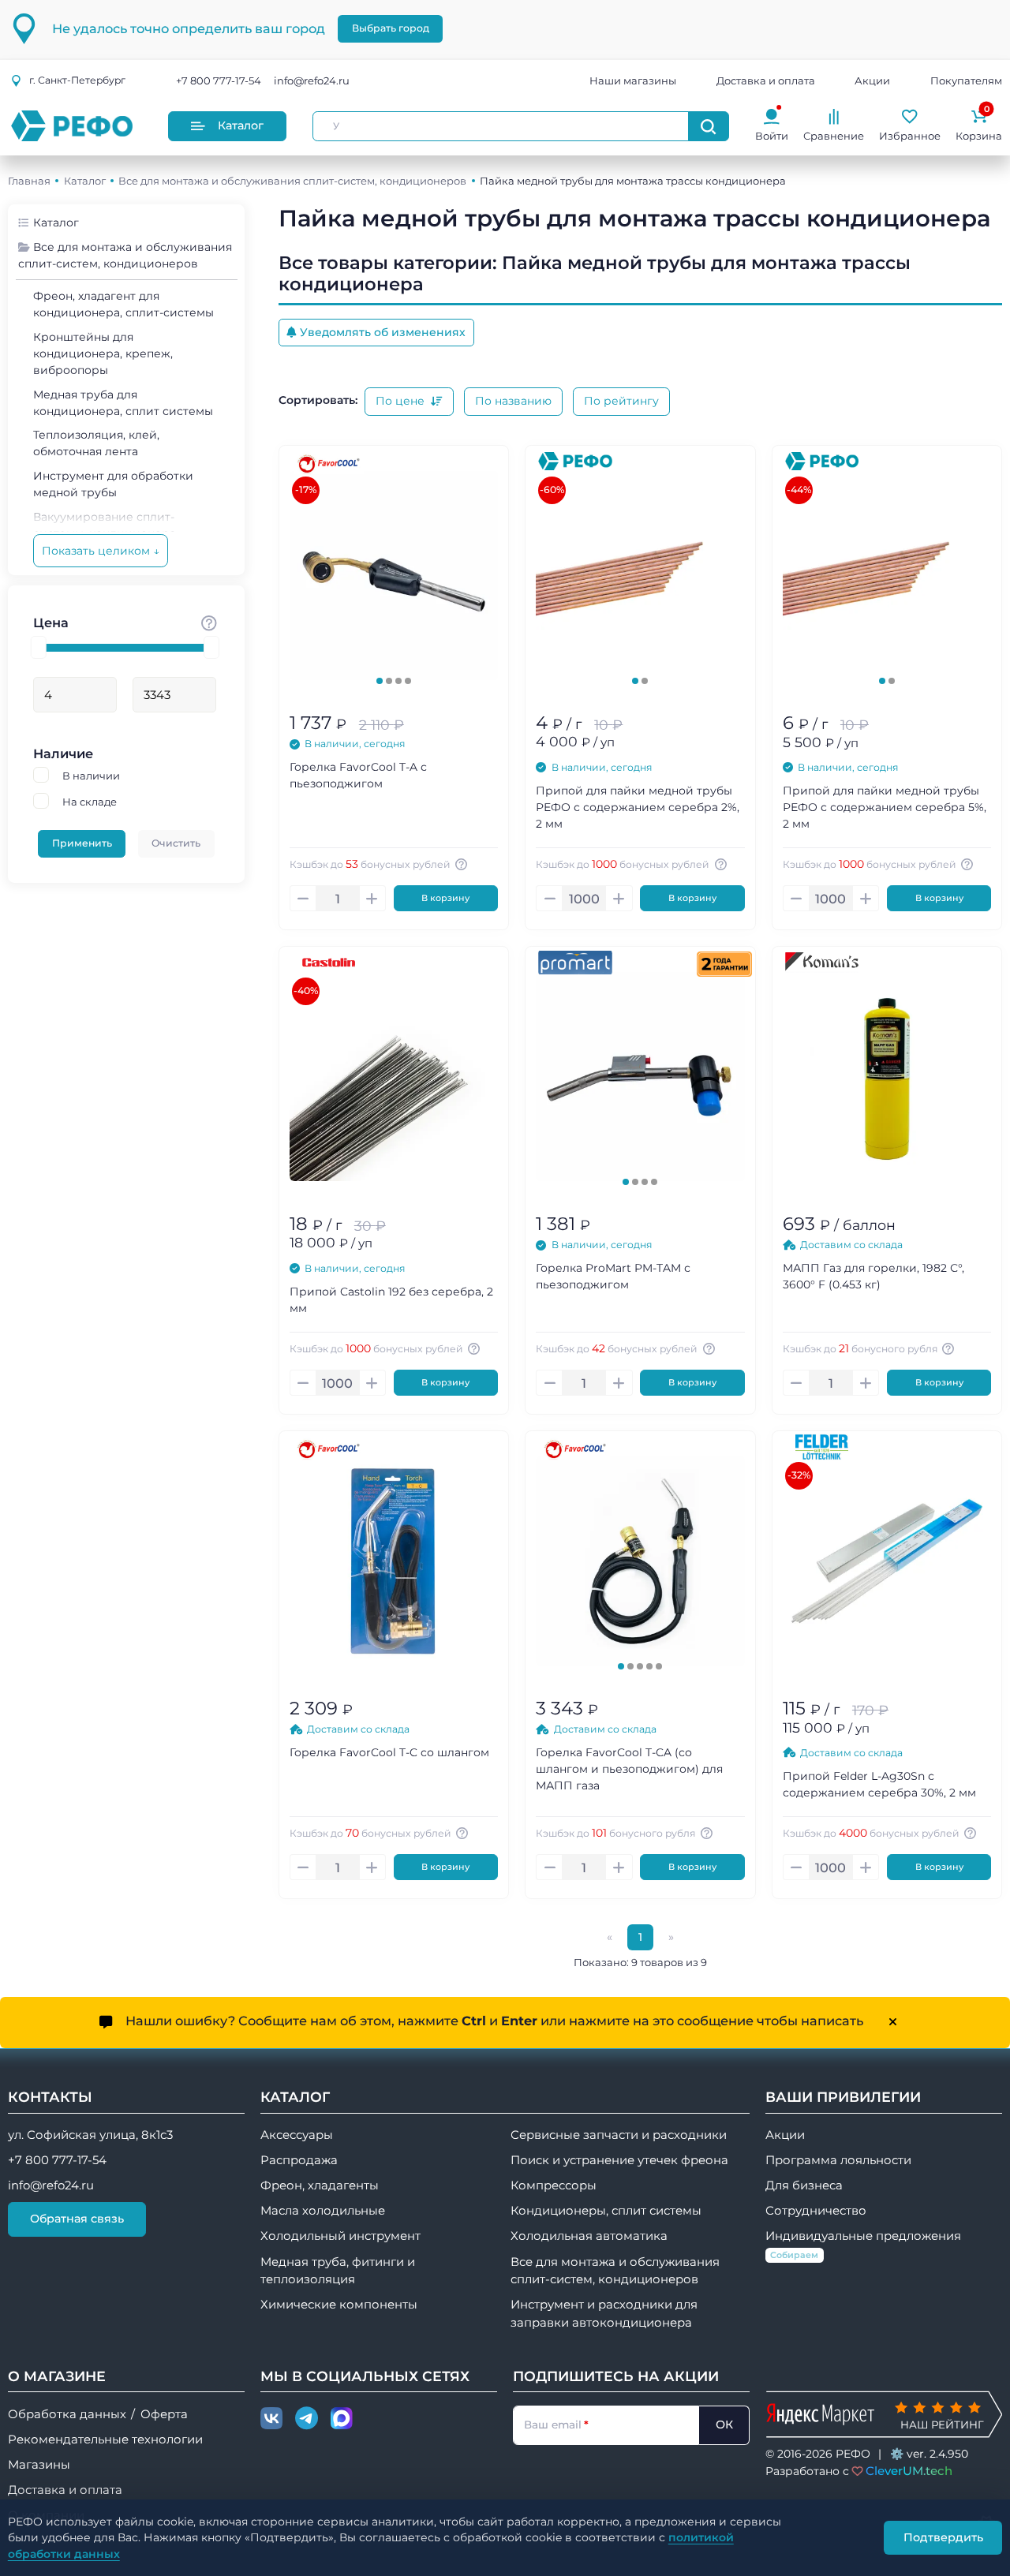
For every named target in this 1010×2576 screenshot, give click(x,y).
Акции (872, 80)
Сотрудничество (816, 2211)
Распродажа (299, 2160)
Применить (82, 843)
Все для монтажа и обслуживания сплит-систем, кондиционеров (292, 181)
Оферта (164, 2414)
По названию (513, 401)
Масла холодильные (323, 2211)
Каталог (241, 125)
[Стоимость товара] (209, 623)
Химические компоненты (339, 2305)
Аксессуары (297, 2135)
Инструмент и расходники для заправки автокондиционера (604, 2313)
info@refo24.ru (312, 80)
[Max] (342, 2419)
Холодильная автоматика (589, 2236)
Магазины (39, 2465)
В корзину (445, 898)
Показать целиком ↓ (101, 551)
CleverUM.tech (909, 2471)
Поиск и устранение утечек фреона (619, 2160)
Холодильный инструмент (340, 2236)
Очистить (176, 843)
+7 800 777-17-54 (219, 80)
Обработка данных (67, 2414)
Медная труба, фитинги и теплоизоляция (338, 2271)
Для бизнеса (804, 2185)
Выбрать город (391, 28)
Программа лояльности (838, 2160)
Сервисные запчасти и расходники (619, 2135)
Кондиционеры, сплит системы (606, 2211)
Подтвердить (943, 2537)
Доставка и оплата (766, 80)
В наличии (91, 776)
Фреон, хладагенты (320, 2185)
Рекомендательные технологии (105, 2440)
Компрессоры (554, 2185)
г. (77, 80)
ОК (724, 2425)
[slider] (39, 647)
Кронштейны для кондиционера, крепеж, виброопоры (103, 353)
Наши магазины (633, 80)
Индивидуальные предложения (863, 2244)
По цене (402, 401)
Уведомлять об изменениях (383, 332)
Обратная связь (77, 2219)
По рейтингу (621, 401)
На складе (90, 802)
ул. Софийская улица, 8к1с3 (90, 2135)
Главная (29, 181)
